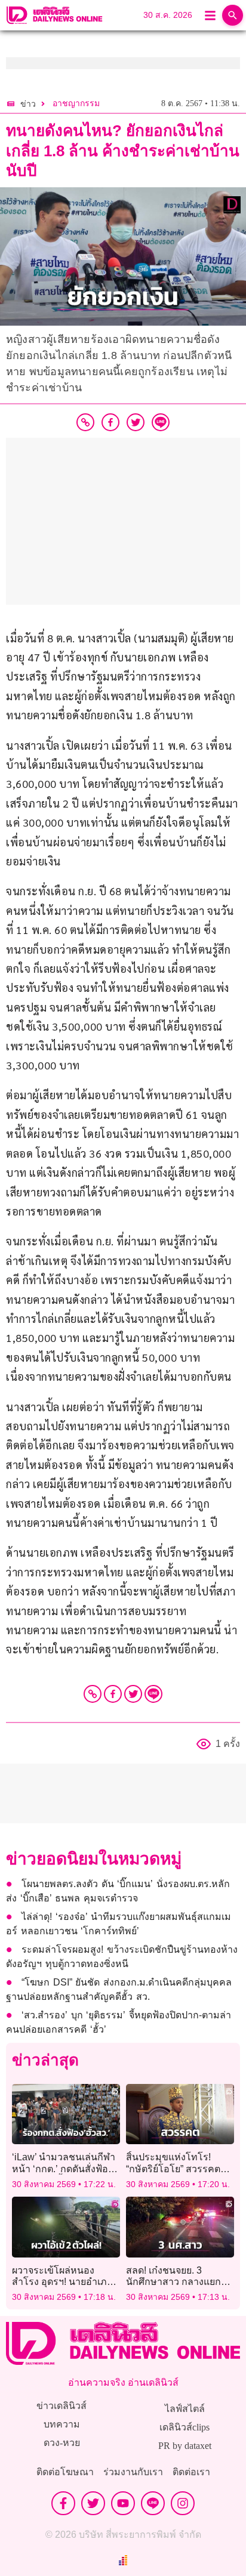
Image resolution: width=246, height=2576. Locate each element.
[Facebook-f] (63, 2503)
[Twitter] (133, 1694)
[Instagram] (183, 2503)
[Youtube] (123, 2503)
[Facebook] (113, 1694)
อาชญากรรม (76, 103)
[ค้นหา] (233, 15)
